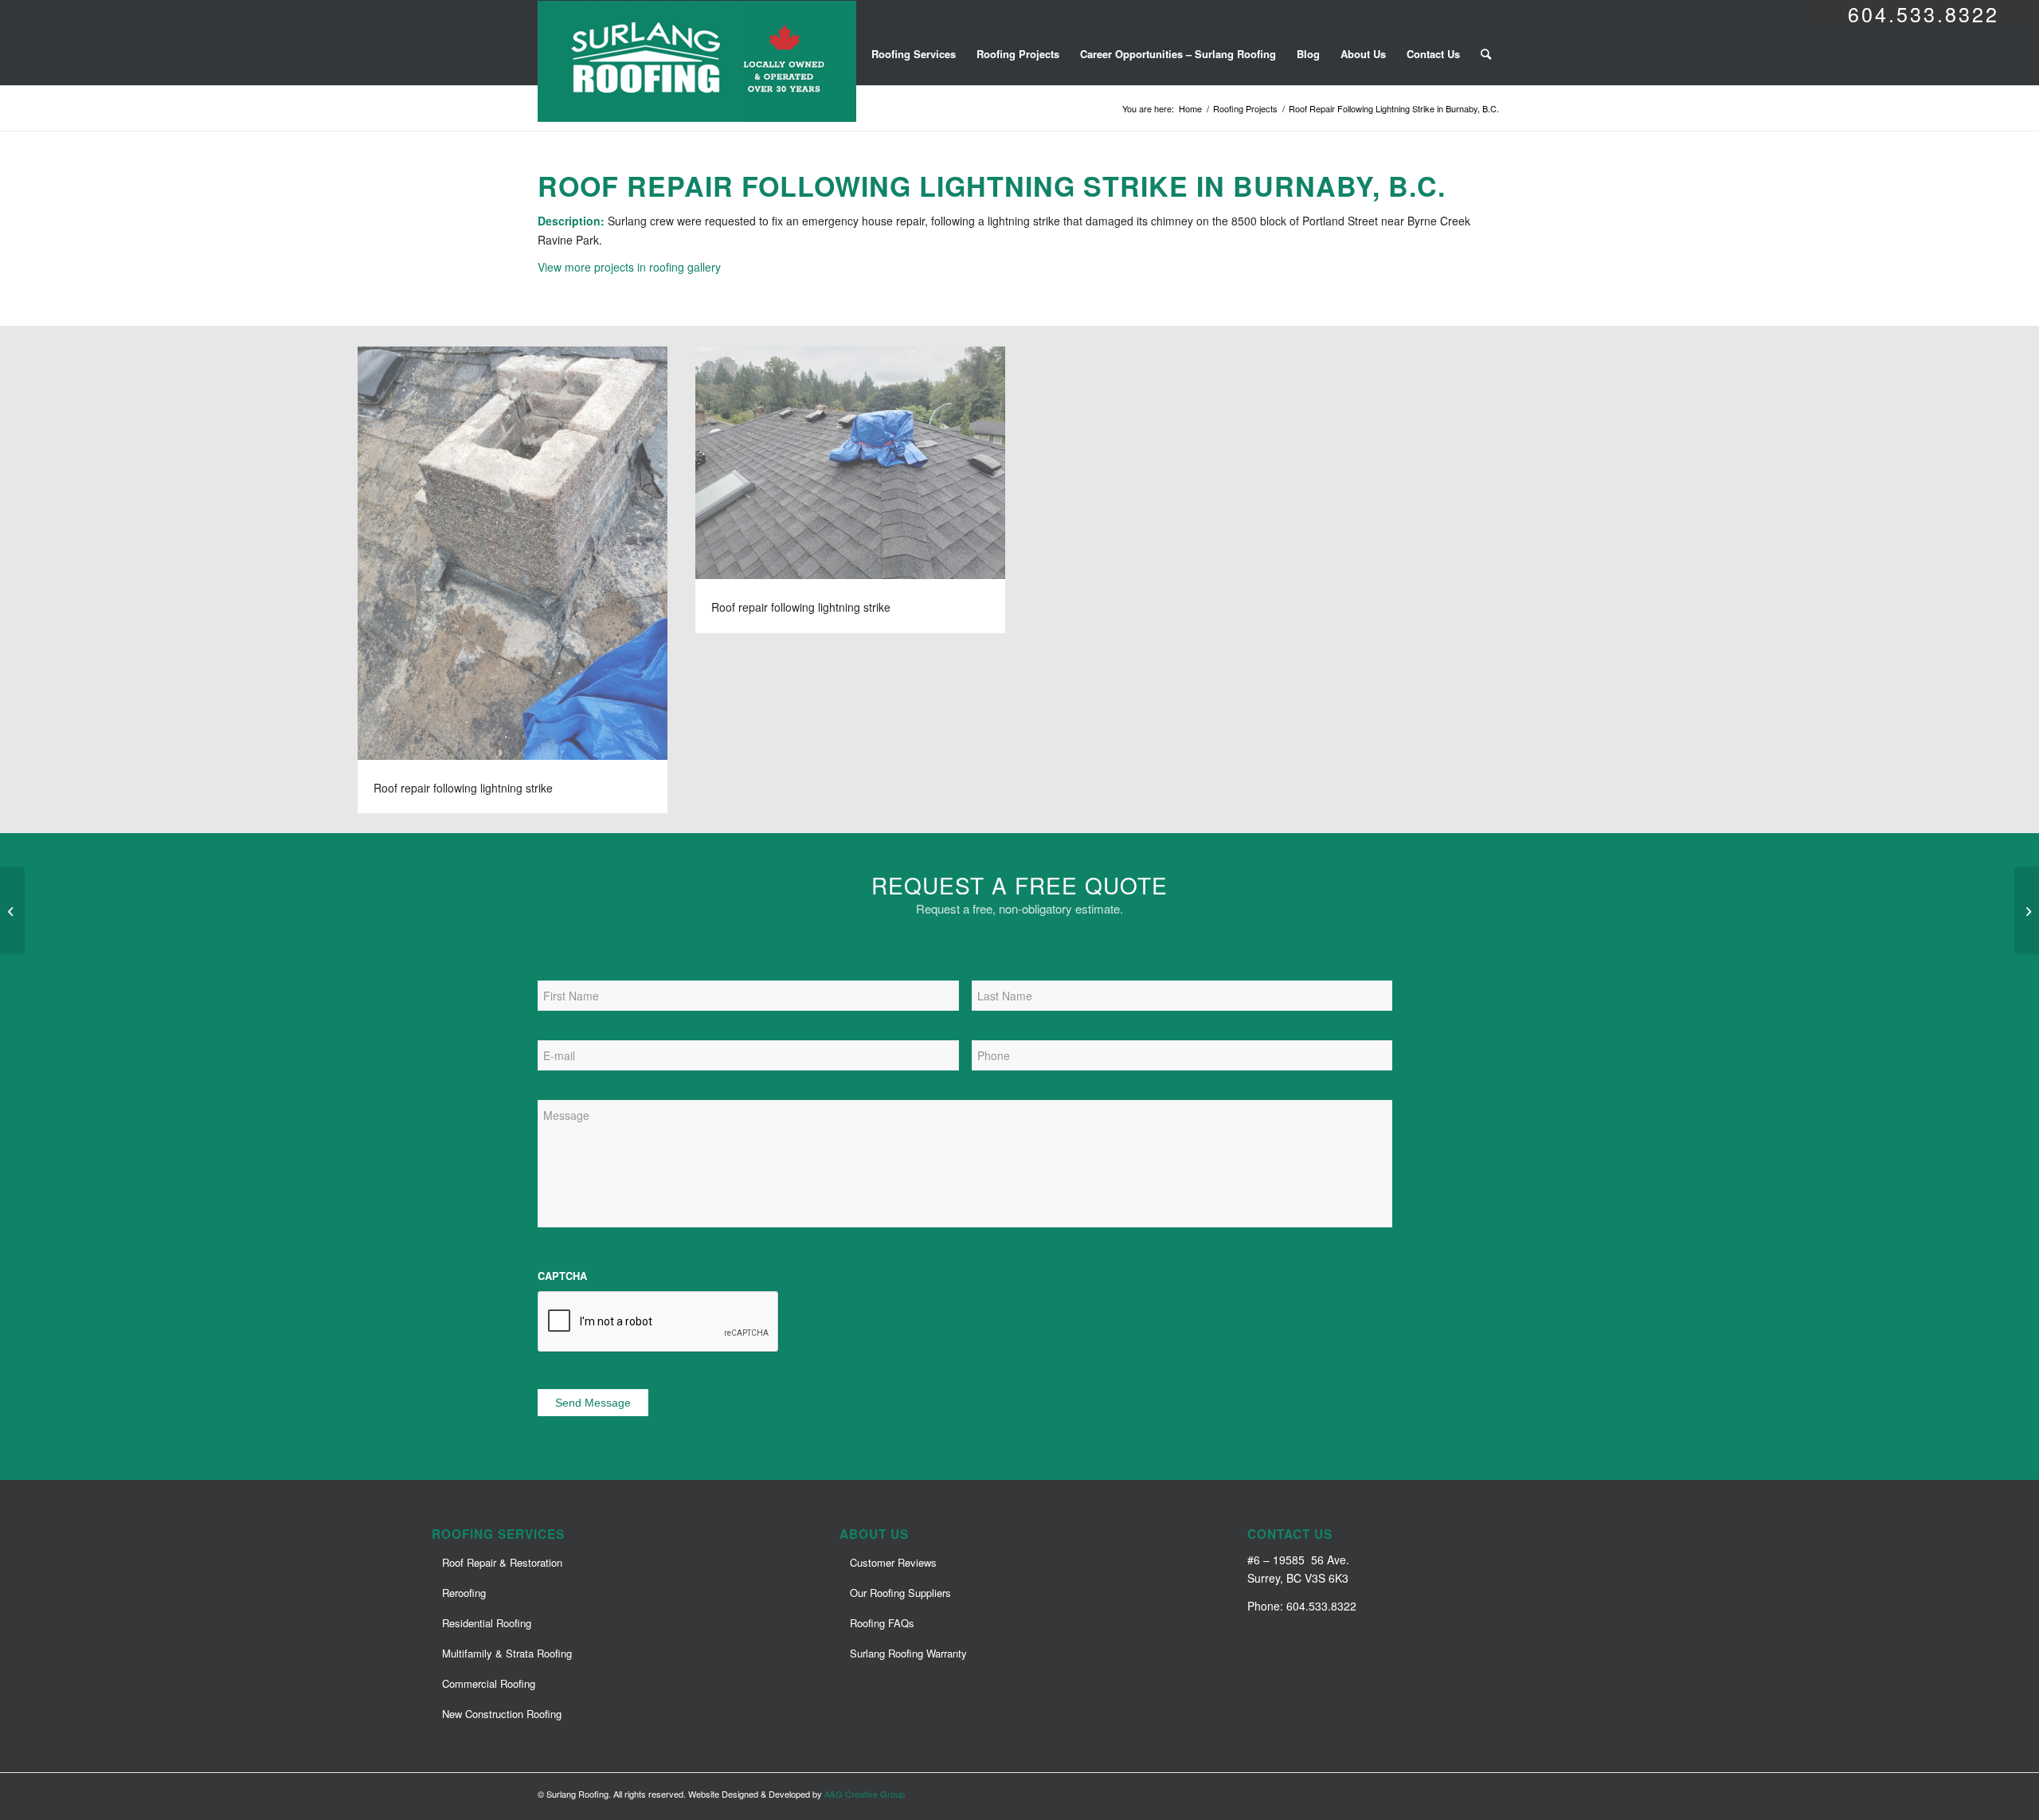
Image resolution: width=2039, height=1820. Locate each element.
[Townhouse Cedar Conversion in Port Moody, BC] (12, 910)
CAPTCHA (562, 1276)
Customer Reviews (893, 1562)
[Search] (1486, 54)
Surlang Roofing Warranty (908, 1653)
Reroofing (464, 1593)
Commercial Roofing (489, 1683)
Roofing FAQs (882, 1623)
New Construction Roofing (502, 1714)
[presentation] (659, 1322)
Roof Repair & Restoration (502, 1562)
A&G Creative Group (865, 1794)
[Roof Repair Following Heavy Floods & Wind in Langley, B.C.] (2027, 910)
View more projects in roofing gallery (629, 267)
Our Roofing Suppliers (900, 1593)
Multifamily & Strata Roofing (507, 1653)
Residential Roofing (487, 1623)
